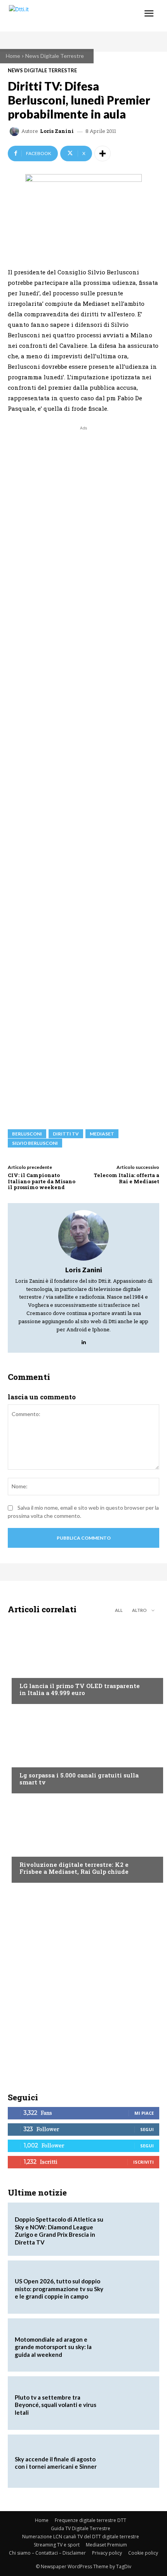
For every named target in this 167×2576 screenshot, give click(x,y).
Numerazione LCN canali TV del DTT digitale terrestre (81, 2537)
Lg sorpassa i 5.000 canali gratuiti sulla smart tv (79, 1779)
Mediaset (102, 1134)
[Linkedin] (84, 1340)
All (119, 1610)
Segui (147, 2129)
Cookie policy (143, 2553)
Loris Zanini (57, 131)
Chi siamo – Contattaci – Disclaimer (47, 2553)
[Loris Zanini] (16, 131)
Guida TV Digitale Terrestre (81, 2528)
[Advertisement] (83, 774)
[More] (103, 153)
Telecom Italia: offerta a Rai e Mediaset (126, 1178)
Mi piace (144, 2113)
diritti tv (66, 1134)
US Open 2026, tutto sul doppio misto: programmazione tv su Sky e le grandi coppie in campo (59, 2289)
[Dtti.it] (53, 16)
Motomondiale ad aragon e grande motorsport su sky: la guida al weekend (53, 2347)
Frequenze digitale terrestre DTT (90, 2520)
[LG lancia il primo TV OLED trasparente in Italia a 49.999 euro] (83, 1661)
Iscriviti (144, 2162)
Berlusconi (27, 1134)
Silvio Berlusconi (35, 1143)
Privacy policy (107, 2553)
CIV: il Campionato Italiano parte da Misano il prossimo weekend (42, 1181)
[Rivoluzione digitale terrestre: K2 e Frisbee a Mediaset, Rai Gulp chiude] (83, 1840)
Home (13, 56)
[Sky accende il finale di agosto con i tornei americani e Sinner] (130, 2461)
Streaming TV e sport (57, 2545)
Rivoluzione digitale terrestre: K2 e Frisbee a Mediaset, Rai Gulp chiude (74, 1868)
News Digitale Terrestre (55, 56)
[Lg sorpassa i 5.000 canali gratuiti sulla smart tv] (83, 1751)
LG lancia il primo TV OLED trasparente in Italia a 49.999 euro (80, 1689)
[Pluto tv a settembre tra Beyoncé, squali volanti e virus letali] (130, 2403)
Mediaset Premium (106, 2545)
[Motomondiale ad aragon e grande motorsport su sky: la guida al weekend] (130, 2345)
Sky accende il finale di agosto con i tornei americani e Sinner (56, 2463)
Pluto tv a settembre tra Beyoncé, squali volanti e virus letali (56, 2405)
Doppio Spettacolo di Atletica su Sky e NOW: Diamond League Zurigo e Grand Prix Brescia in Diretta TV (59, 2231)
